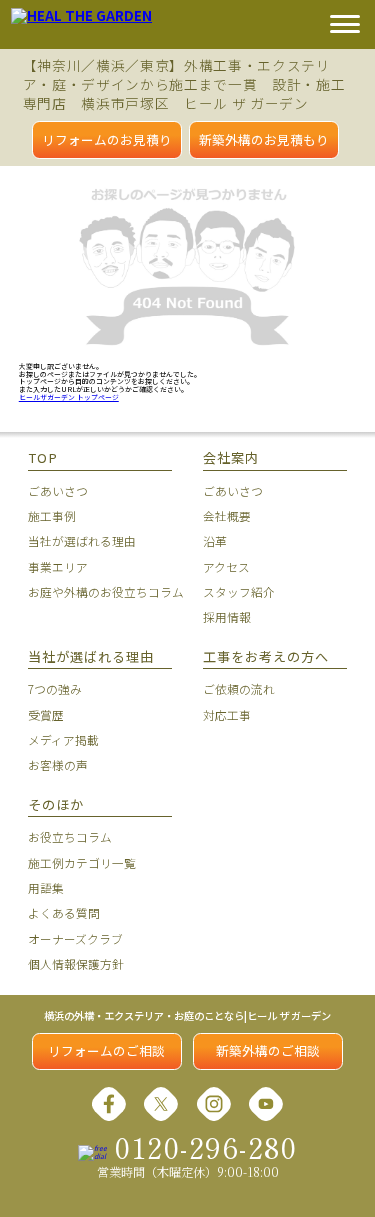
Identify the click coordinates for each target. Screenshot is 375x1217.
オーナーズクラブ (75, 938)
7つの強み (55, 688)
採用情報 (227, 616)
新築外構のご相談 (268, 1050)
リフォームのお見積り (107, 139)
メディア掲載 (63, 739)
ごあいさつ (58, 490)
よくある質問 (64, 912)
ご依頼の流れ (239, 688)
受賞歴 (46, 714)
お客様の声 (58, 764)
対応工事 (227, 714)
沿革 (215, 540)
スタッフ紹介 (239, 591)
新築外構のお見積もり (264, 139)
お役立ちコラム (70, 836)
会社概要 (227, 515)
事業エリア (58, 566)
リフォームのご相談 (106, 1050)
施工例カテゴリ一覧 (82, 862)
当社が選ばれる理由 (82, 540)
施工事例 (52, 515)
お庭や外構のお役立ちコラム (99, 591)
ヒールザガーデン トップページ (69, 397)
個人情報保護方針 (76, 963)
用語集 (46, 887)
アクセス (226, 566)
